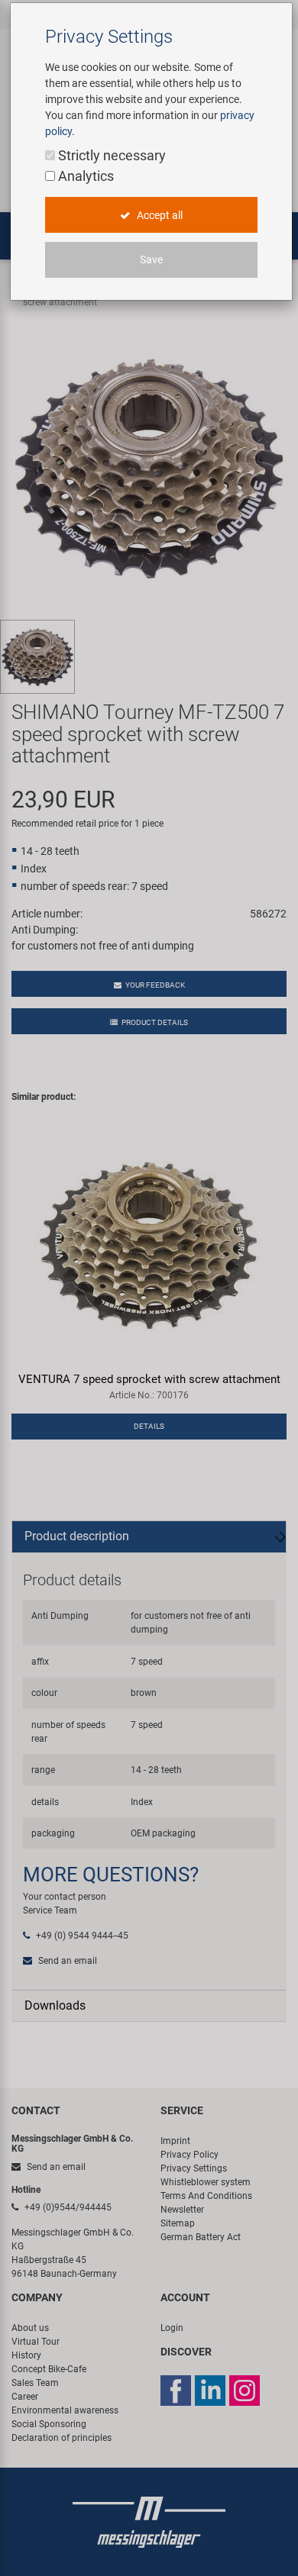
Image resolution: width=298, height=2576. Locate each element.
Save (151, 260)
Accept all (159, 215)
